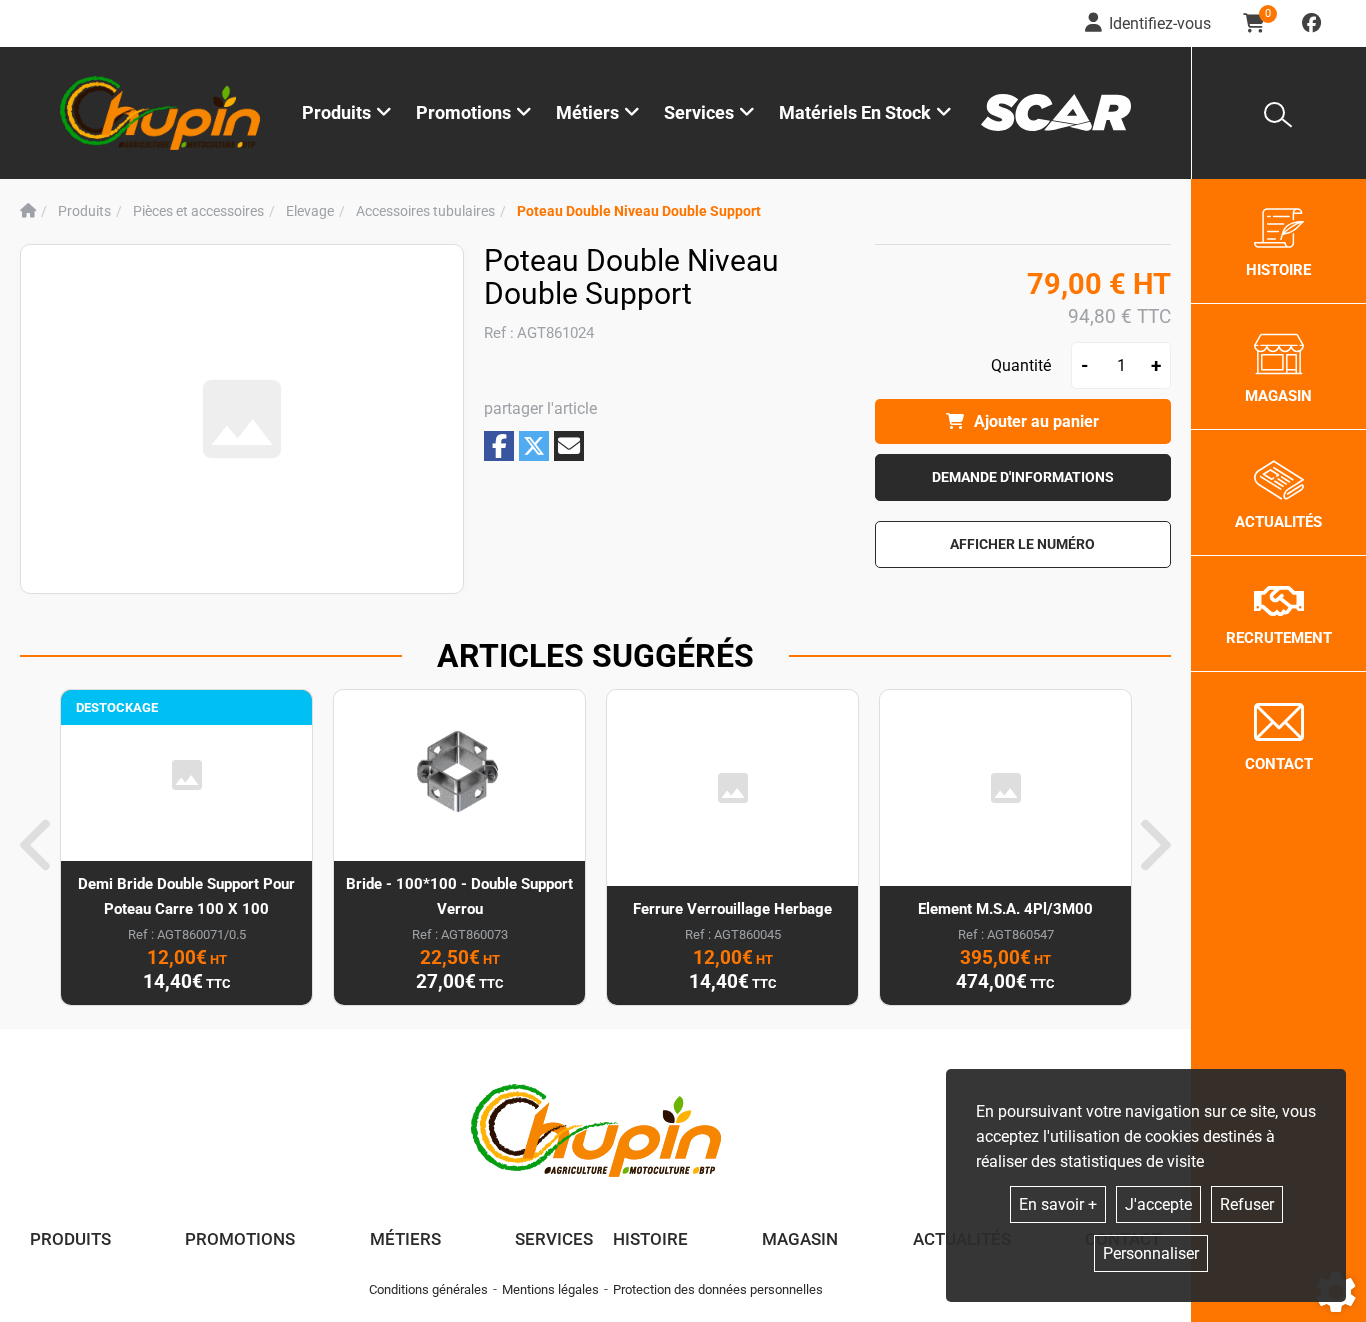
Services (554, 1239)
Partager (499, 445)
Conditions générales (428, 1289)
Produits (336, 112)
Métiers (405, 1239)
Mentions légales (550, 1289)
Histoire (650, 1239)
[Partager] (569, 446)
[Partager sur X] (534, 446)
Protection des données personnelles (718, 1289)
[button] (639, 211)
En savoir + (1058, 1204)
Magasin (800, 1239)
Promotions (463, 112)
